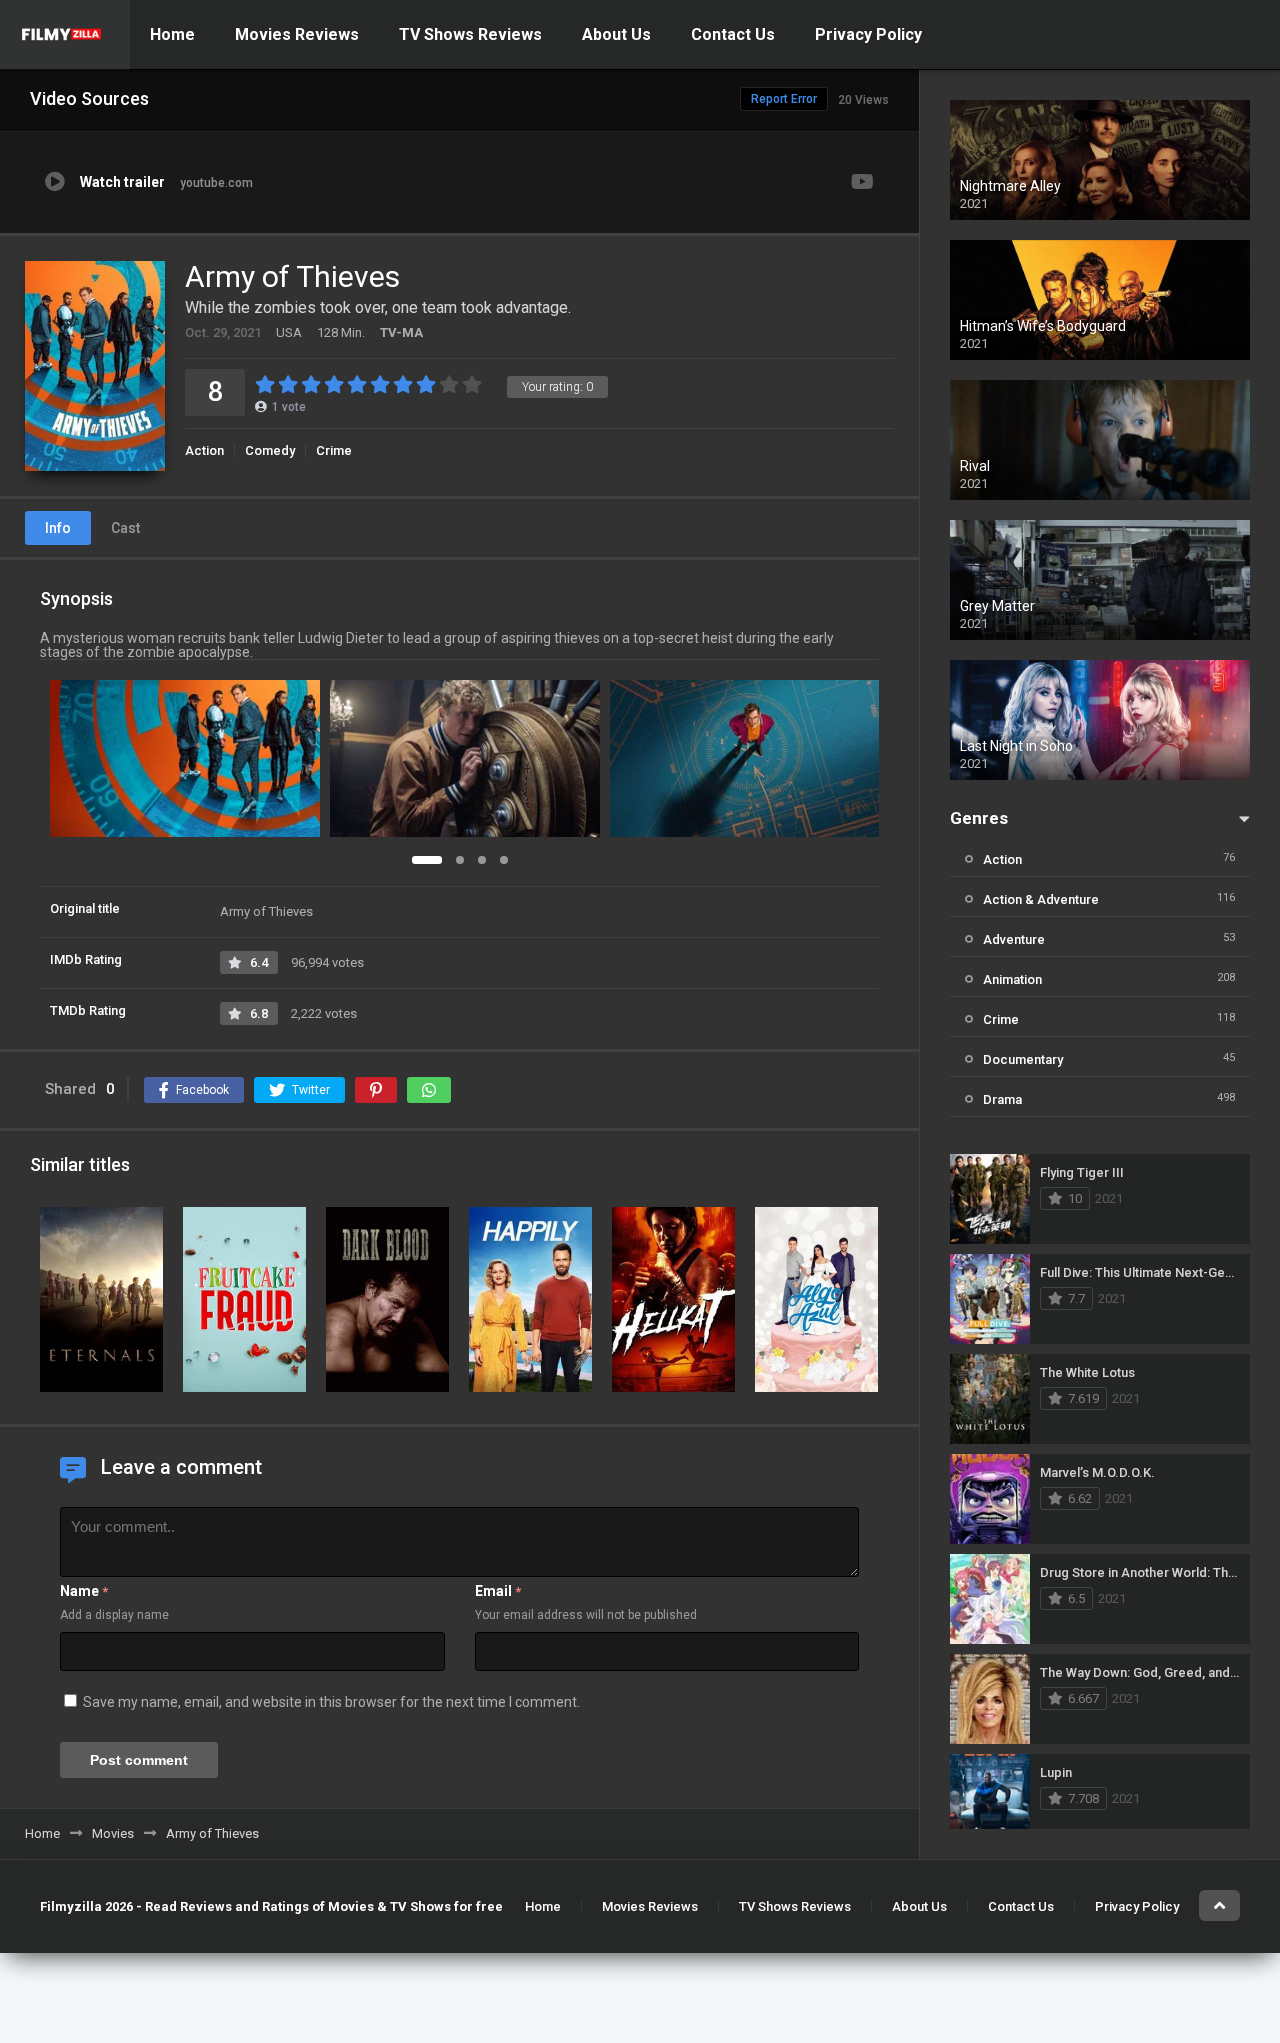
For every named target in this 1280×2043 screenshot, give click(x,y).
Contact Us (733, 34)
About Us (616, 34)
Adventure (1014, 939)
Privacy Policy (868, 34)
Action (204, 450)
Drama (1002, 1099)
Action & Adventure (1041, 899)
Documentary (1023, 1059)
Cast (125, 528)
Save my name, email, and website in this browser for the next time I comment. (331, 1702)
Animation (1012, 979)
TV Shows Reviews (470, 34)
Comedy (270, 450)
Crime (334, 450)
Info (58, 528)
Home (172, 34)
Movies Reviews (297, 34)
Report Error (784, 99)
